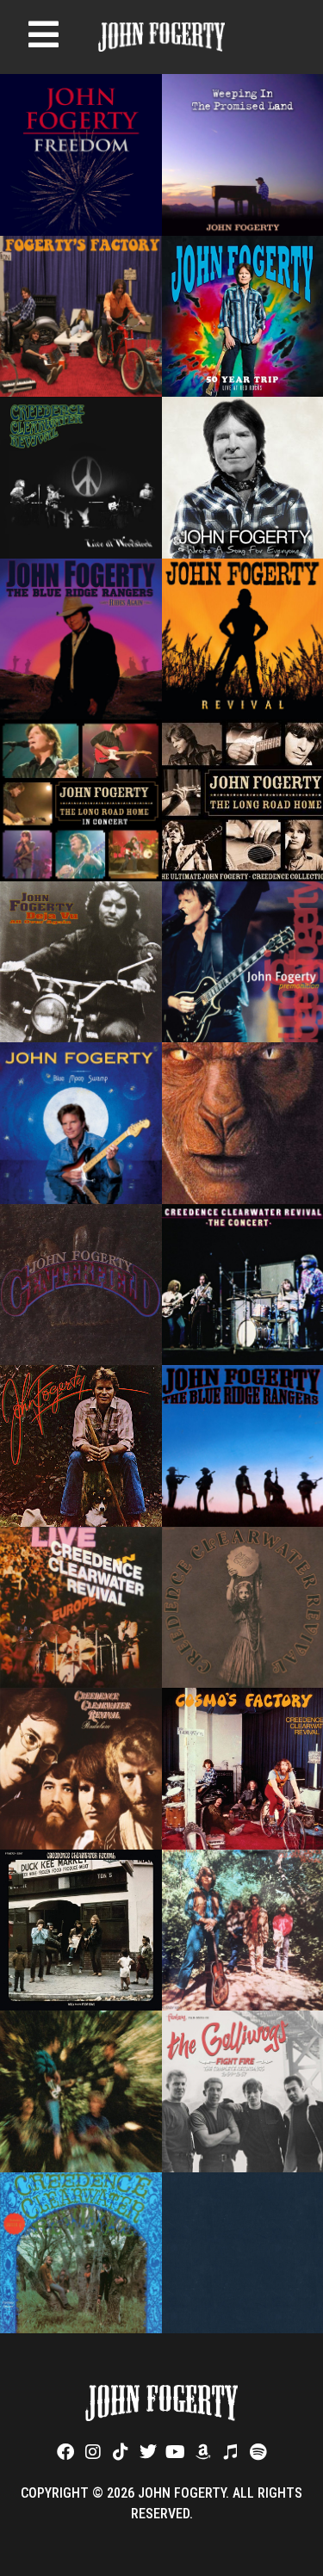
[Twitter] (148, 2452)
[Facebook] (65, 2452)
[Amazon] (203, 2452)
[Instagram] (93, 2452)
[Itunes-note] (231, 2452)
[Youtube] (176, 2452)
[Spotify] (258, 2452)
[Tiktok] (121, 2452)
